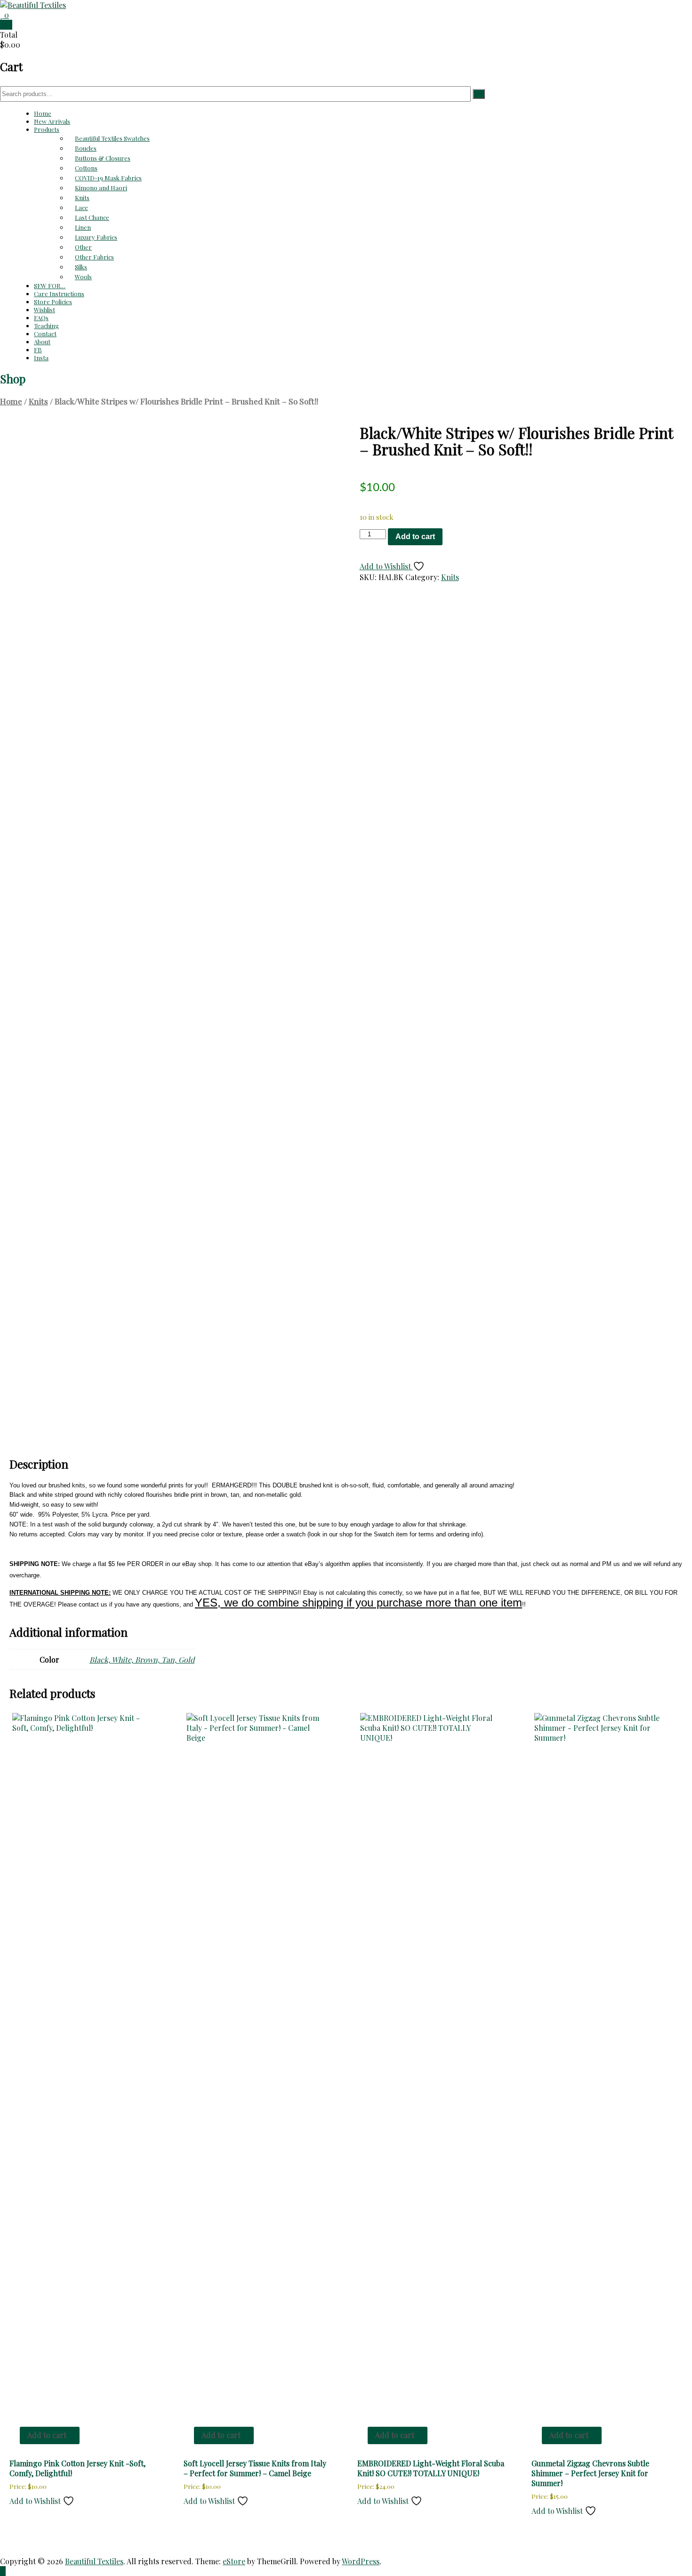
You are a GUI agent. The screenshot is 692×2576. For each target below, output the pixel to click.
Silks (81, 267)
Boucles (86, 148)
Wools (83, 277)
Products (47, 129)
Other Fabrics (94, 257)
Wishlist (44, 310)
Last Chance (92, 217)
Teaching (46, 326)
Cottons (86, 168)
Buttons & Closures (103, 158)
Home (43, 113)
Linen (83, 227)
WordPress (361, 2561)
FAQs (41, 318)
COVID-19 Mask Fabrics (108, 178)
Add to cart (415, 537)
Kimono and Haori (101, 188)
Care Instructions (59, 294)
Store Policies (53, 302)
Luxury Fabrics (96, 237)
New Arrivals (52, 121)
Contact (45, 334)
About (42, 342)
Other (83, 247)
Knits (82, 198)
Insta (41, 358)
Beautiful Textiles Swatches (112, 138)
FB (38, 350)
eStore (234, 2561)
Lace (81, 207)
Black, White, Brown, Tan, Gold (142, 1659)
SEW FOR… (50, 286)
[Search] (479, 94)
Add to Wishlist (386, 566)
